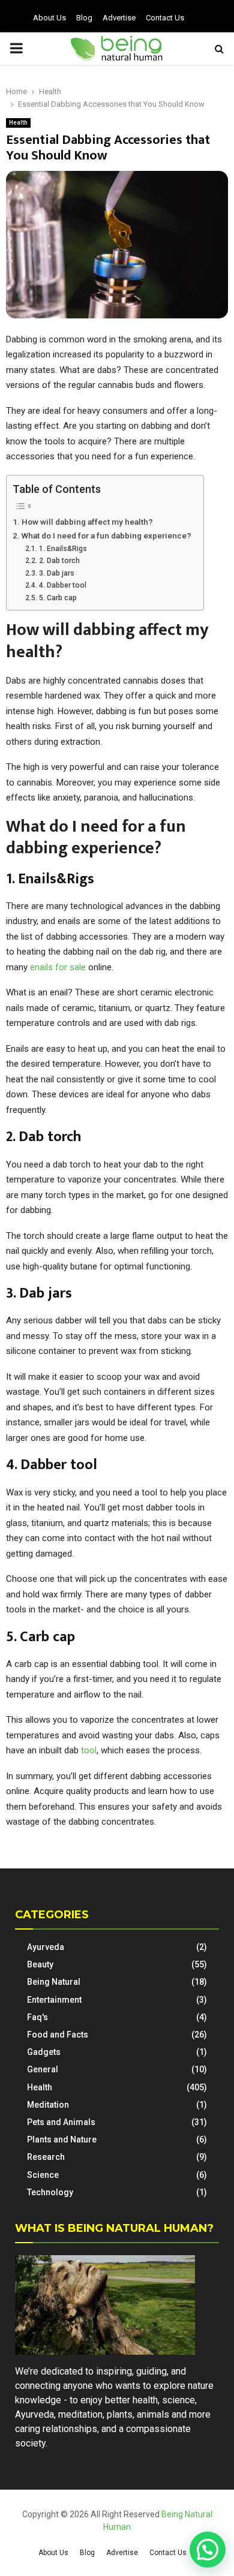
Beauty (40, 1964)
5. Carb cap (58, 598)
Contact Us (165, 18)
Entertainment (54, 2000)
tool (89, 1750)
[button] (208, 2550)
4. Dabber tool (62, 585)
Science (43, 2175)
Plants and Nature (62, 2139)
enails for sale (59, 967)
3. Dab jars (56, 573)
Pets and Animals (61, 2122)
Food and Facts (58, 2035)
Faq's (37, 2017)
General (43, 2069)
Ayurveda (46, 1947)
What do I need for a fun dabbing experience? (106, 535)
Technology (50, 2192)
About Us (49, 18)
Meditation (48, 2105)
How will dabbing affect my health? (87, 522)
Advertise (119, 18)
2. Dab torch (59, 561)
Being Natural (54, 1982)
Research (46, 2157)
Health (18, 123)
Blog (84, 18)
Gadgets (44, 2052)
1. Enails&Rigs (63, 549)
